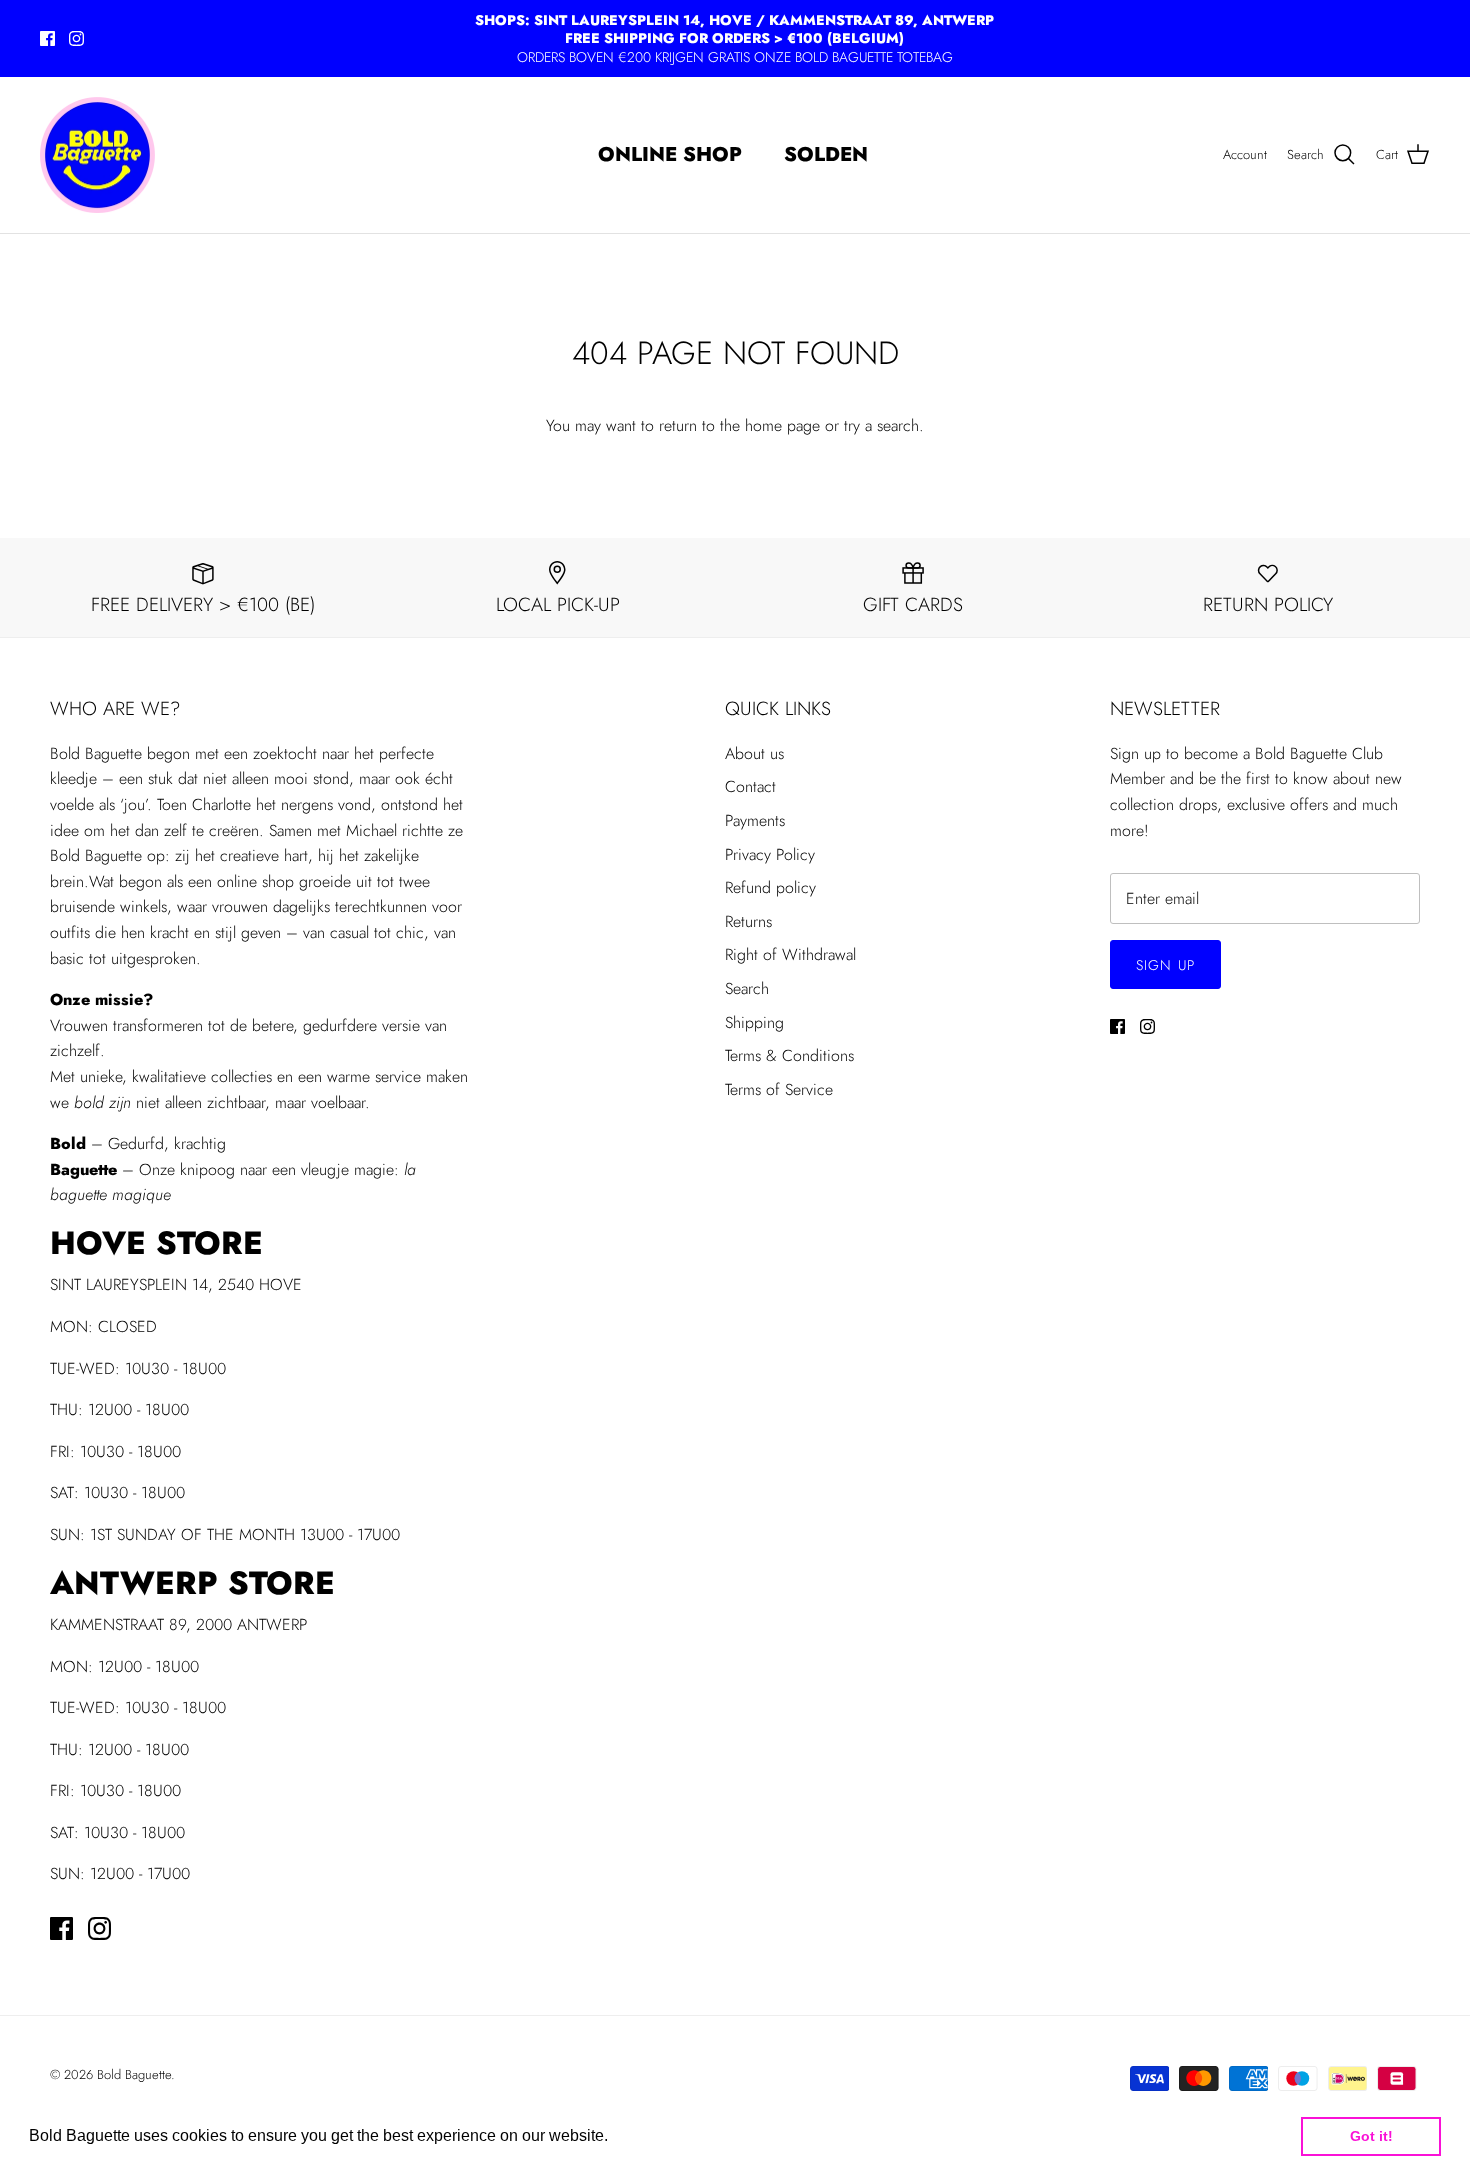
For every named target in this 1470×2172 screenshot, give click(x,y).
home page (782, 425)
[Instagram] (76, 38)
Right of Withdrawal (790, 954)
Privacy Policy (770, 854)
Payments (755, 820)
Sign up (1165, 965)
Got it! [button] (1371, 2136)
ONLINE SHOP (670, 154)
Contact (750, 786)
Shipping (754, 1022)
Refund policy (770, 887)
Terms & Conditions (789, 1055)
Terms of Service (779, 1089)
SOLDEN (826, 154)
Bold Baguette (134, 2074)
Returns (748, 921)
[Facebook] (47, 38)
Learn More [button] (655, 2135)
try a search (881, 425)
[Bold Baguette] (97, 155)
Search (747, 988)
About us (754, 753)
